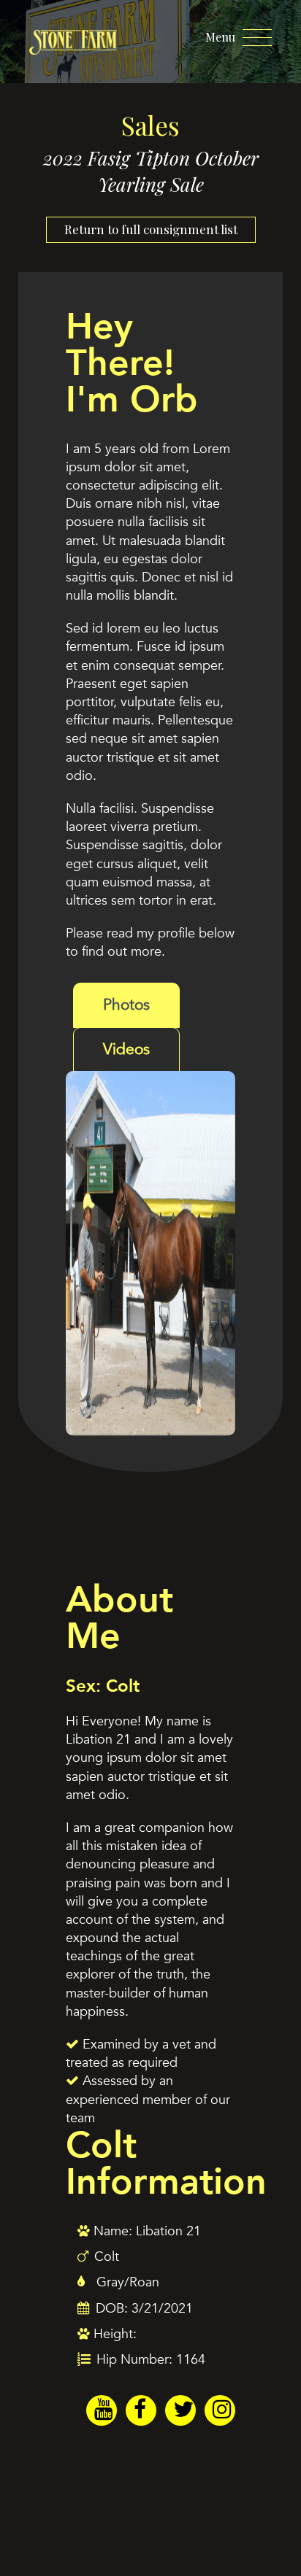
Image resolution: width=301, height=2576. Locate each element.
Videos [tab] (126, 1049)
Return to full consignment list (151, 229)
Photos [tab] (126, 1005)
